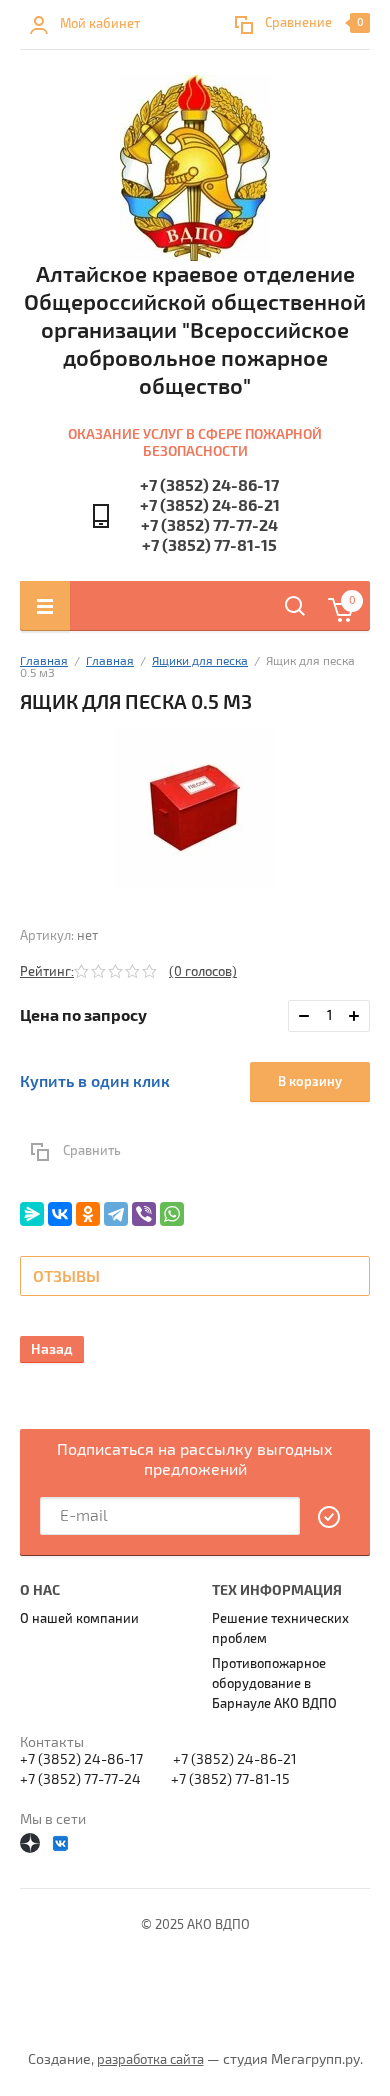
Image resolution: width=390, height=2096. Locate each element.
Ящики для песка (200, 661)
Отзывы (66, 1277)
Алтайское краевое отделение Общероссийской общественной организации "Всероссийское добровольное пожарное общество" (195, 331)
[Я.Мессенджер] (32, 1214)
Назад (52, 1349)
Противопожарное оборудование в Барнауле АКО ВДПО (274, 1684)
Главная (44, 661)
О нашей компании (79, 1619)
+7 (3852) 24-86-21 (210, 506)
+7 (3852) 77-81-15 (209, 546)
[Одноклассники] (88, 1214)
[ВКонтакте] (60, 1214)
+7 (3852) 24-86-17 (209, 486)
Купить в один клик (95, 1082)
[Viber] (144, 1214)
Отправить (330, 1517)
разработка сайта (150, 2060)
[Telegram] (116, 1214)
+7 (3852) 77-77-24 (209, 526)
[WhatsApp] (172, 1214)
